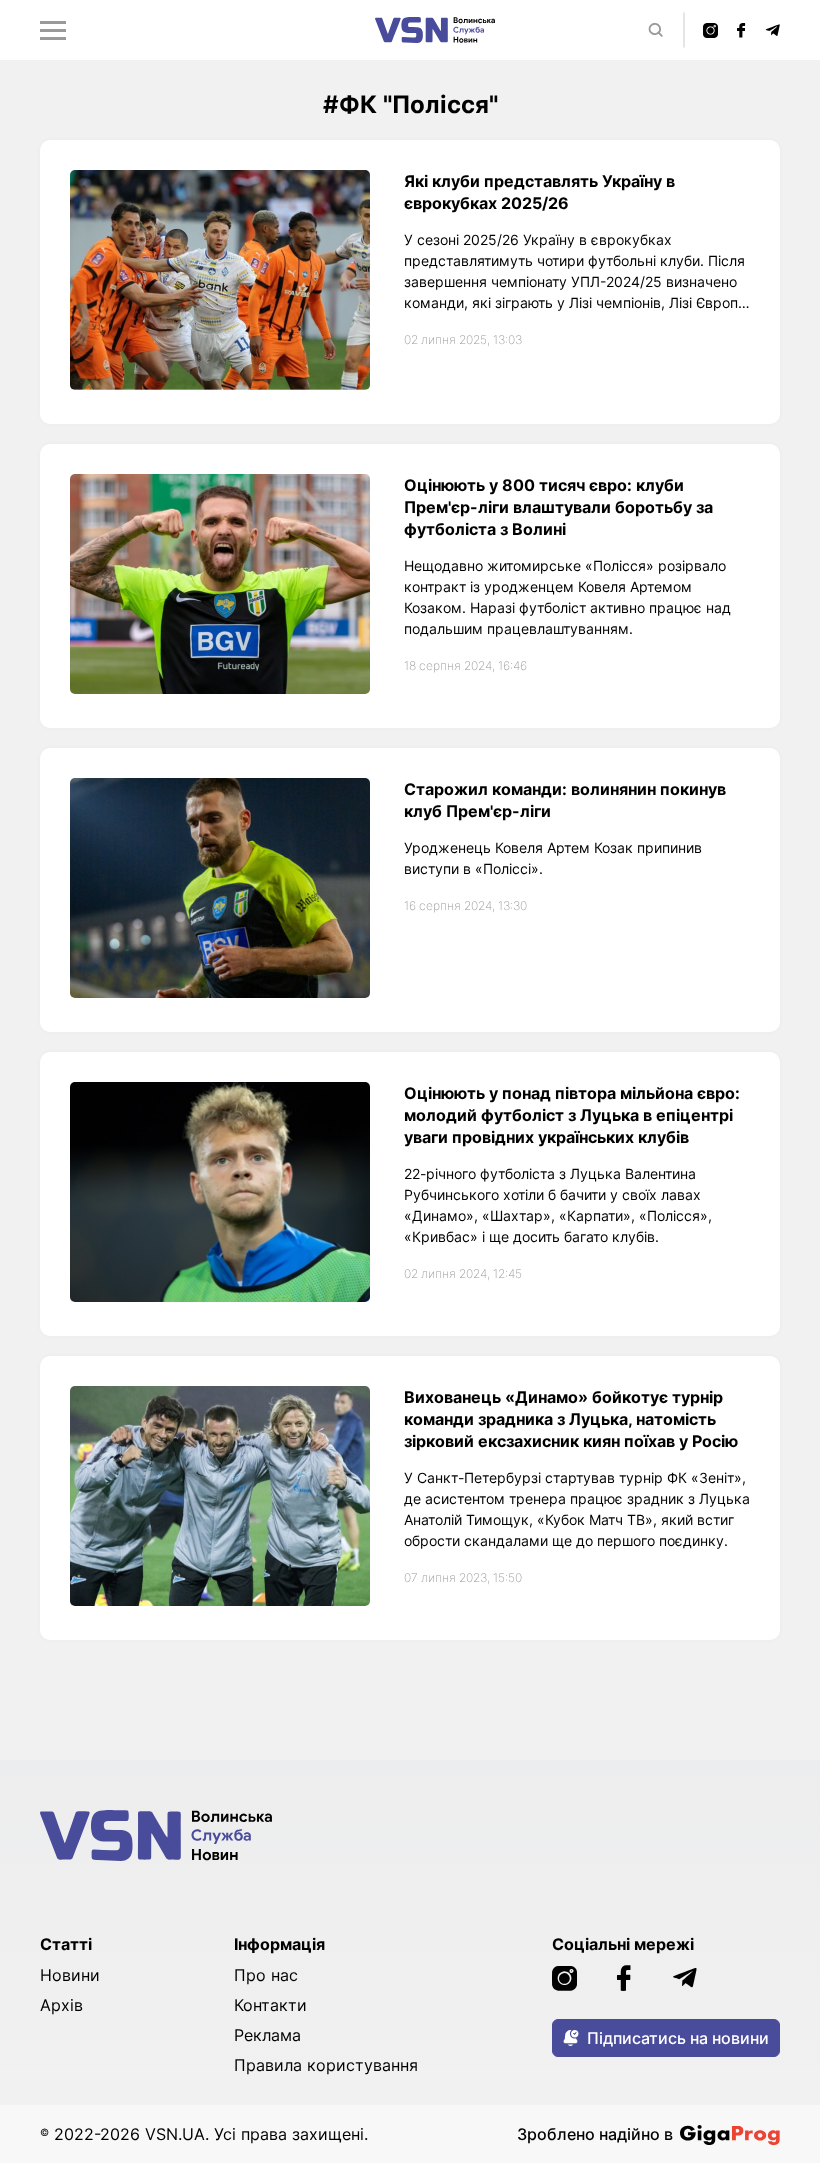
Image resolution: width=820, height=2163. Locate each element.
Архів (61, 2005)
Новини (70, 1975)
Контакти (270, 2005)
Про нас (266, 1975)
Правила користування (326, 2065)
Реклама (267, 2035)
